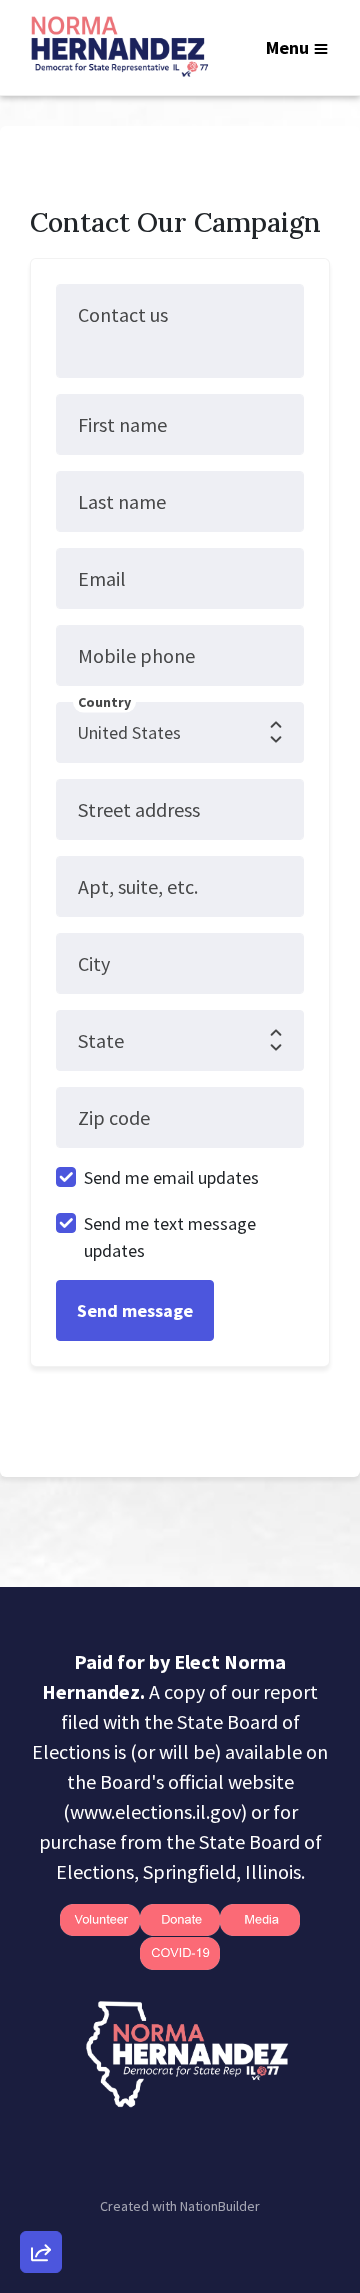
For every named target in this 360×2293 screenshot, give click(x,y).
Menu (287, 47)
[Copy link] (41, 1976)
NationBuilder (220, 2206)
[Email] (41, 2033)
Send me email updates (171, 1177)
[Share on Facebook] (41, 2147)
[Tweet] (41, 2090)
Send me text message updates (170, 1237)
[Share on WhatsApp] (41, 2204)
